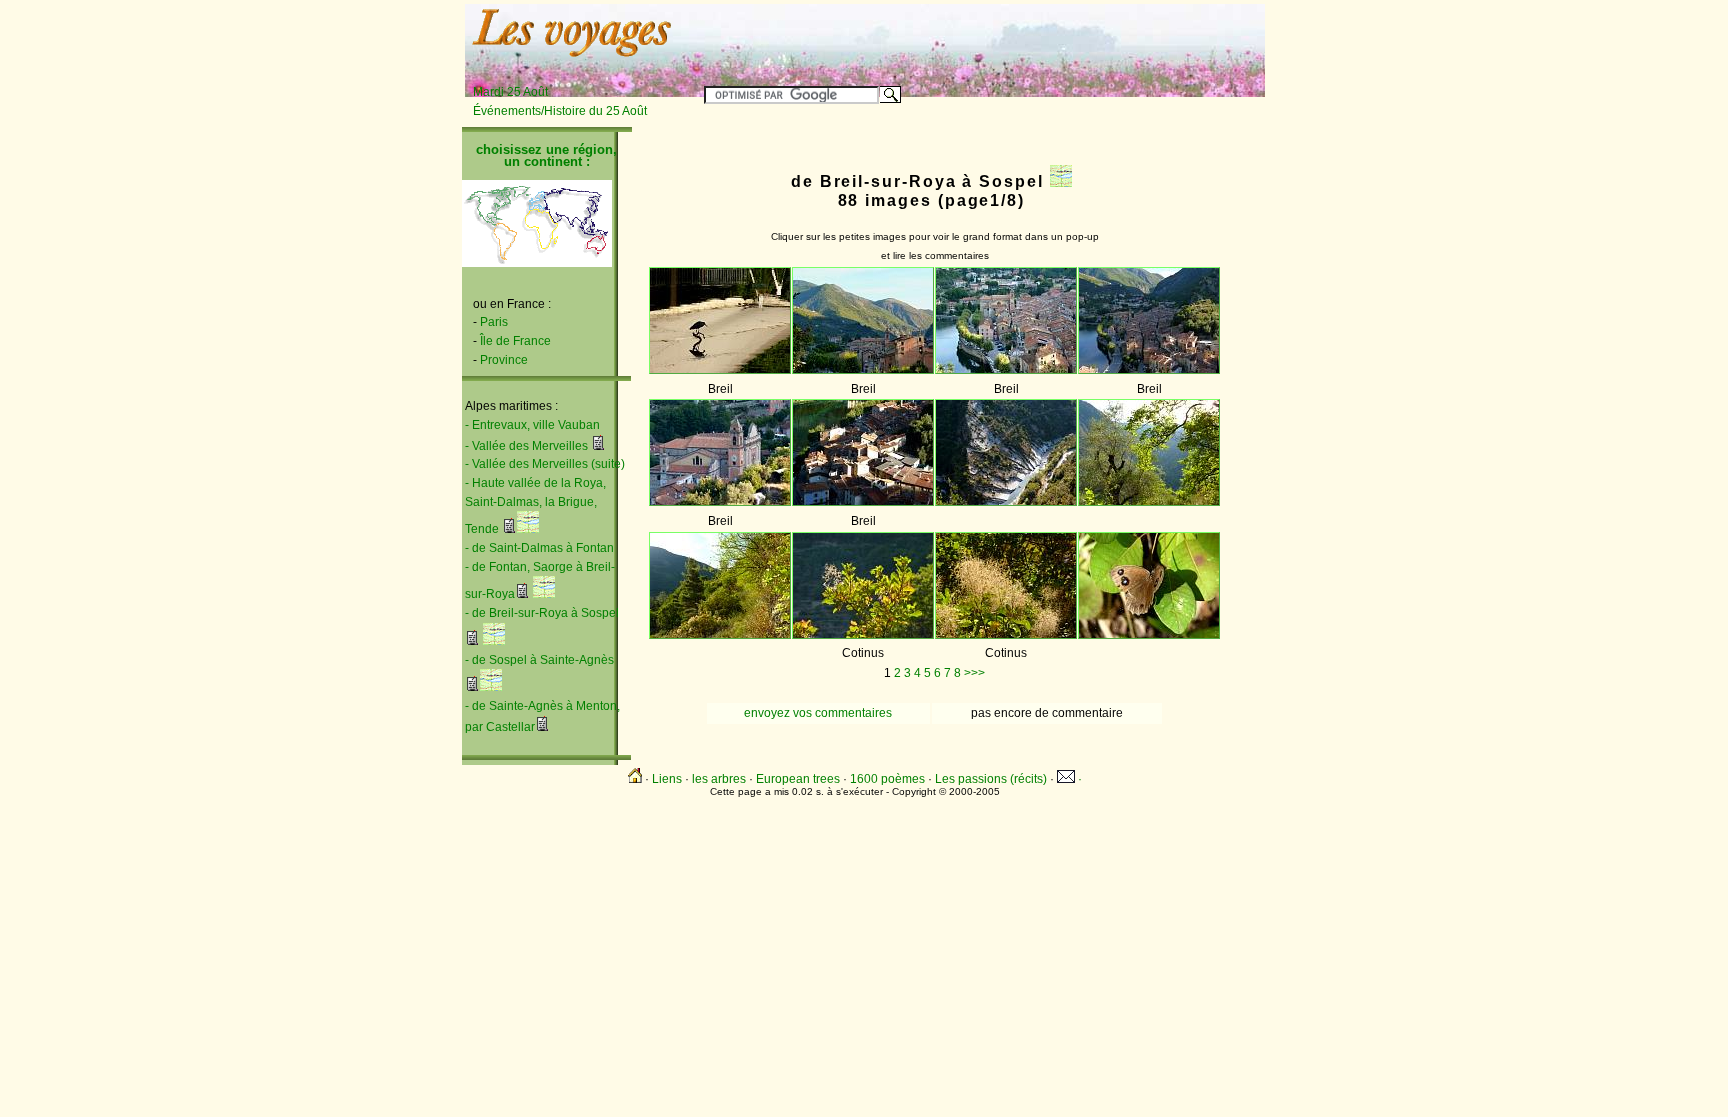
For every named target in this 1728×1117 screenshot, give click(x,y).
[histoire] (598, 446)
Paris (494, 322)
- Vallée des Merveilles (526, 446)
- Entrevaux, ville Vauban (532, 425)
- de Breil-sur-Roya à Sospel (542, 613)
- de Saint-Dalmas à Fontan (539, 548)
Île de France (515, 341)
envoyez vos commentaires (818, 713)
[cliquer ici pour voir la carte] (528, 529)
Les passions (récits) (991, 779)
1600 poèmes (887, 779)
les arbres (719, 779)
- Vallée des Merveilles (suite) (545, 464)
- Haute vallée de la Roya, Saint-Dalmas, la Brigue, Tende (535, 506)
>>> (974, 673)
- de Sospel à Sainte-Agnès (539, 660)
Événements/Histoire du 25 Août (560, 111)
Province (504, 360)
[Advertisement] (1016, 37)
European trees (798, 779)
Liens (667, 779)
